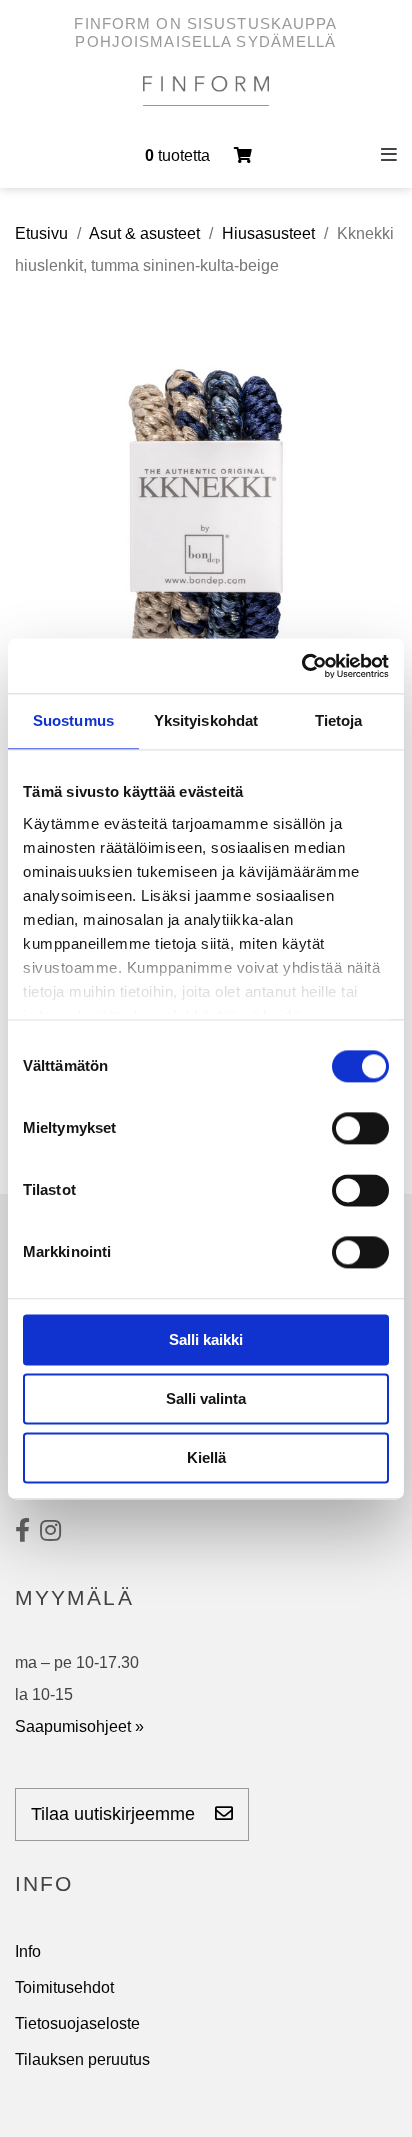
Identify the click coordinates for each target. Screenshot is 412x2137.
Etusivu (41, 233)
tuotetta (179, 155)
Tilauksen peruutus (82, 2059)
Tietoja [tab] (339, 720)
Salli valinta (206, 1398)
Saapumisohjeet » (79, 1726)
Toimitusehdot (64, 1987)
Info (28, 1951)
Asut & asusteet (144, 233)
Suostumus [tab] (73, 720)
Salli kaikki (206, 1339)
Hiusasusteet (268, 233)
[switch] (360, 1128)
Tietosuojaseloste (77, 2023)
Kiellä (206, 1457)
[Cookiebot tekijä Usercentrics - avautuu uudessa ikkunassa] (301, 666)
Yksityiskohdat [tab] (206, 720)
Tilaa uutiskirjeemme (115, 1814)
